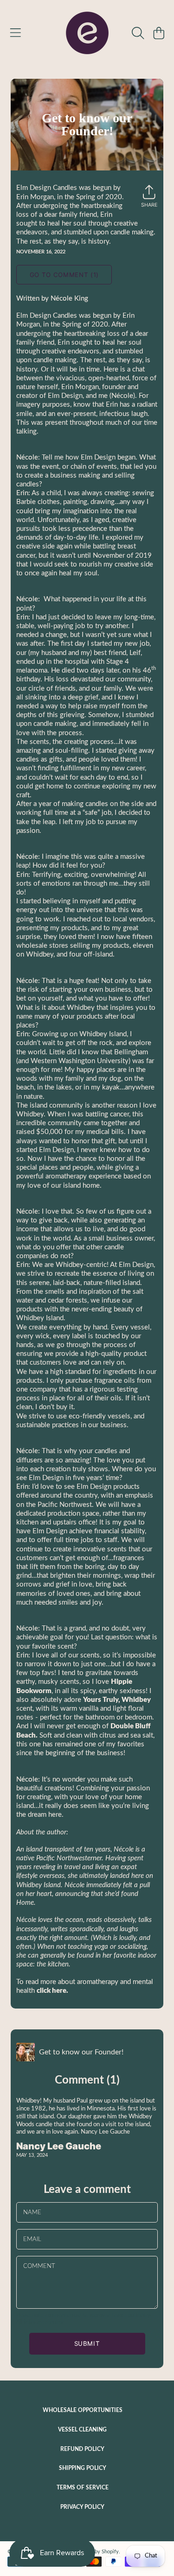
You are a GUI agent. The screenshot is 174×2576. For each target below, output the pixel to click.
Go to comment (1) (64, 275)
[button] (15, 33)
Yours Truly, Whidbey (117, 1700)
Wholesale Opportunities (83, 2410)
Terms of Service (83, 2488)
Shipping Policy (83, 2468)
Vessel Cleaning (82, 2430)
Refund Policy (82, 2449)
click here (52, 1991)
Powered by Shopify (96, 2552)
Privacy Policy (82, 2507)
